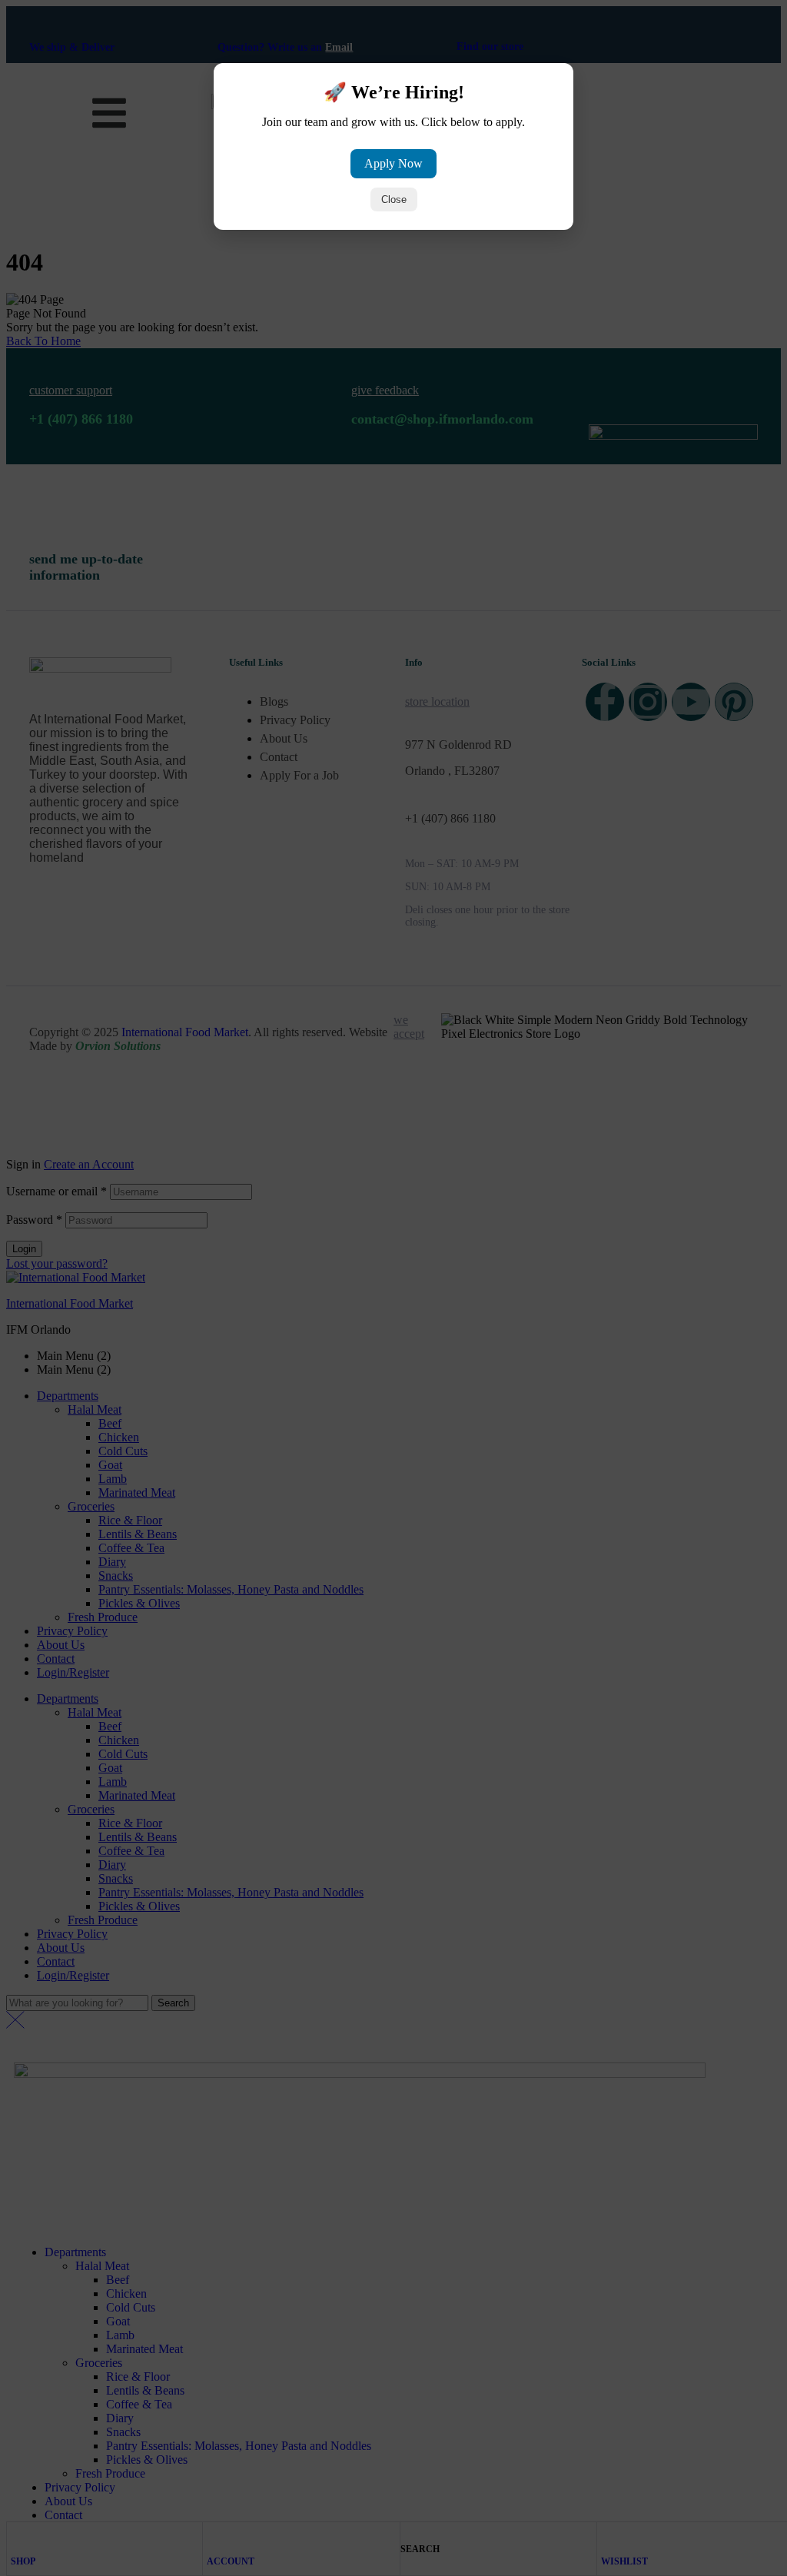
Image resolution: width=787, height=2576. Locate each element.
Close (394, 199)
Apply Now (393, 163)
